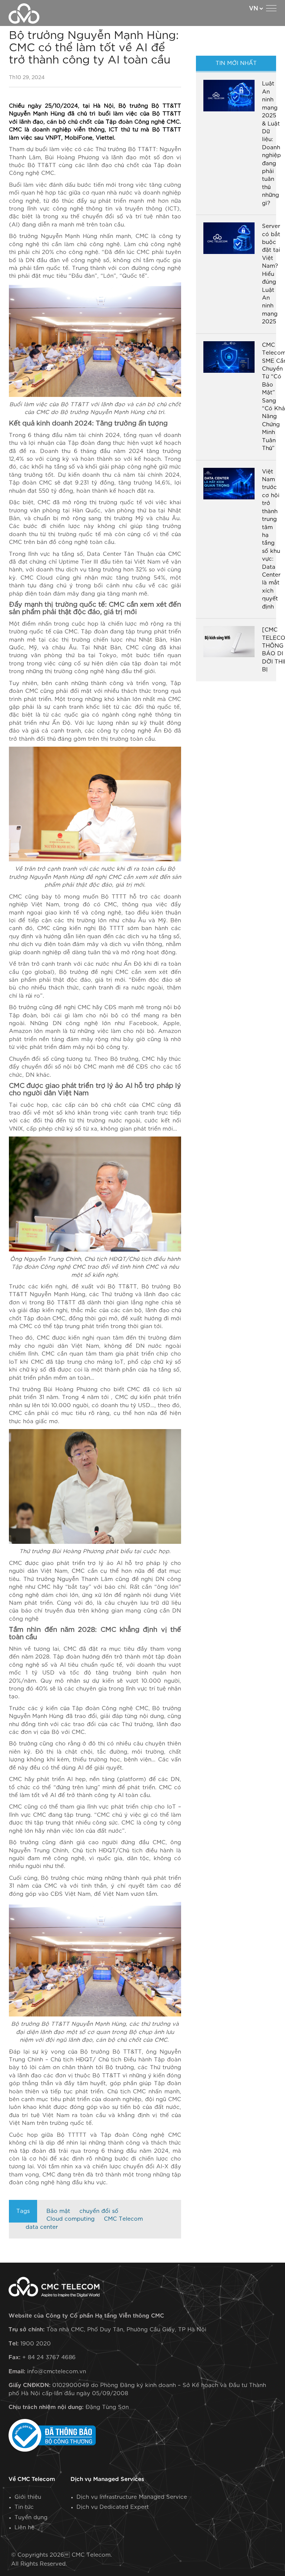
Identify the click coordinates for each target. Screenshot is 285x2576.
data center (42, 2227)
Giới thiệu (28, 2497)
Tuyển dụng (31, 2518)
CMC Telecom (123, 2219)
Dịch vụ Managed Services (107, 2479)
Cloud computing (71, 2219)
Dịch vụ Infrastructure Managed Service (132, 2497)
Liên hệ (24, 2528)
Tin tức (24, 2507)
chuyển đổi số (99, 2211)
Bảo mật (58, 2211)
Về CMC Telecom (32, 2479)
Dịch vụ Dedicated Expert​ (113, 2507)
